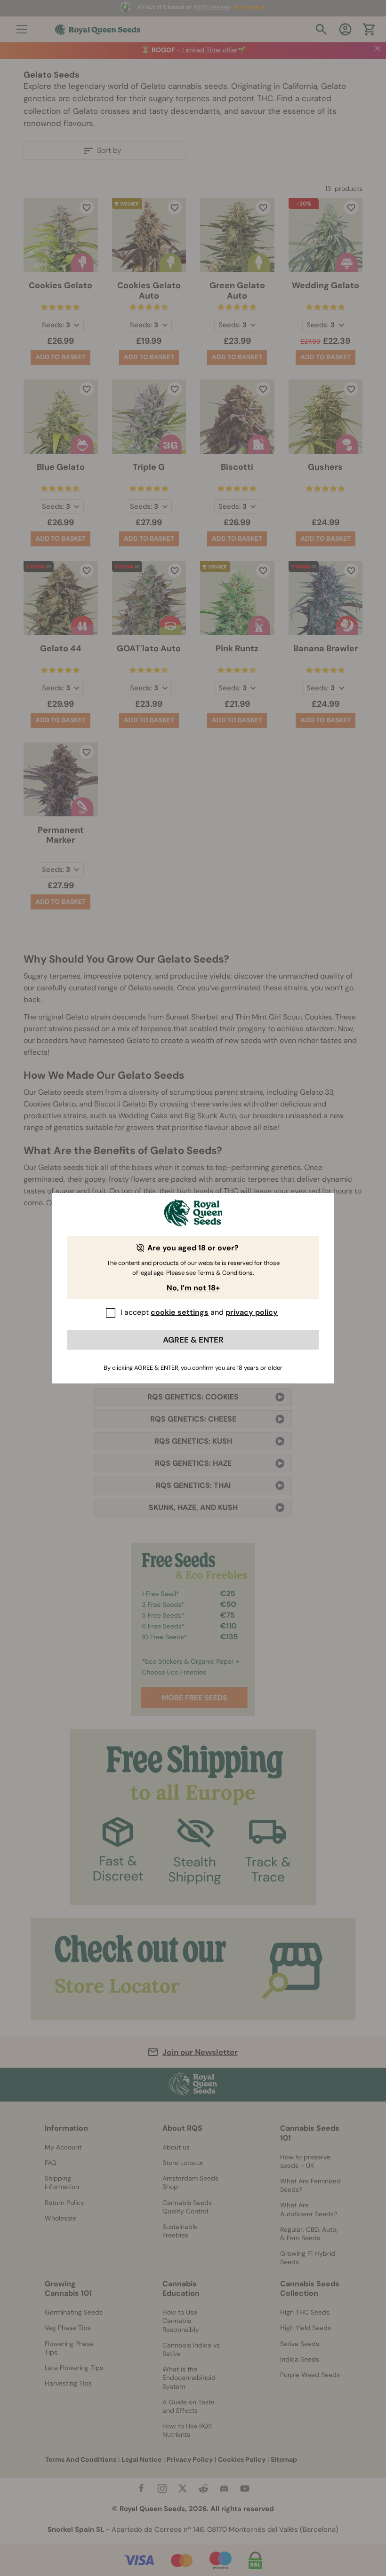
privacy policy (252, 1312)
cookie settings (180, 1312)
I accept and (199, 1312)
